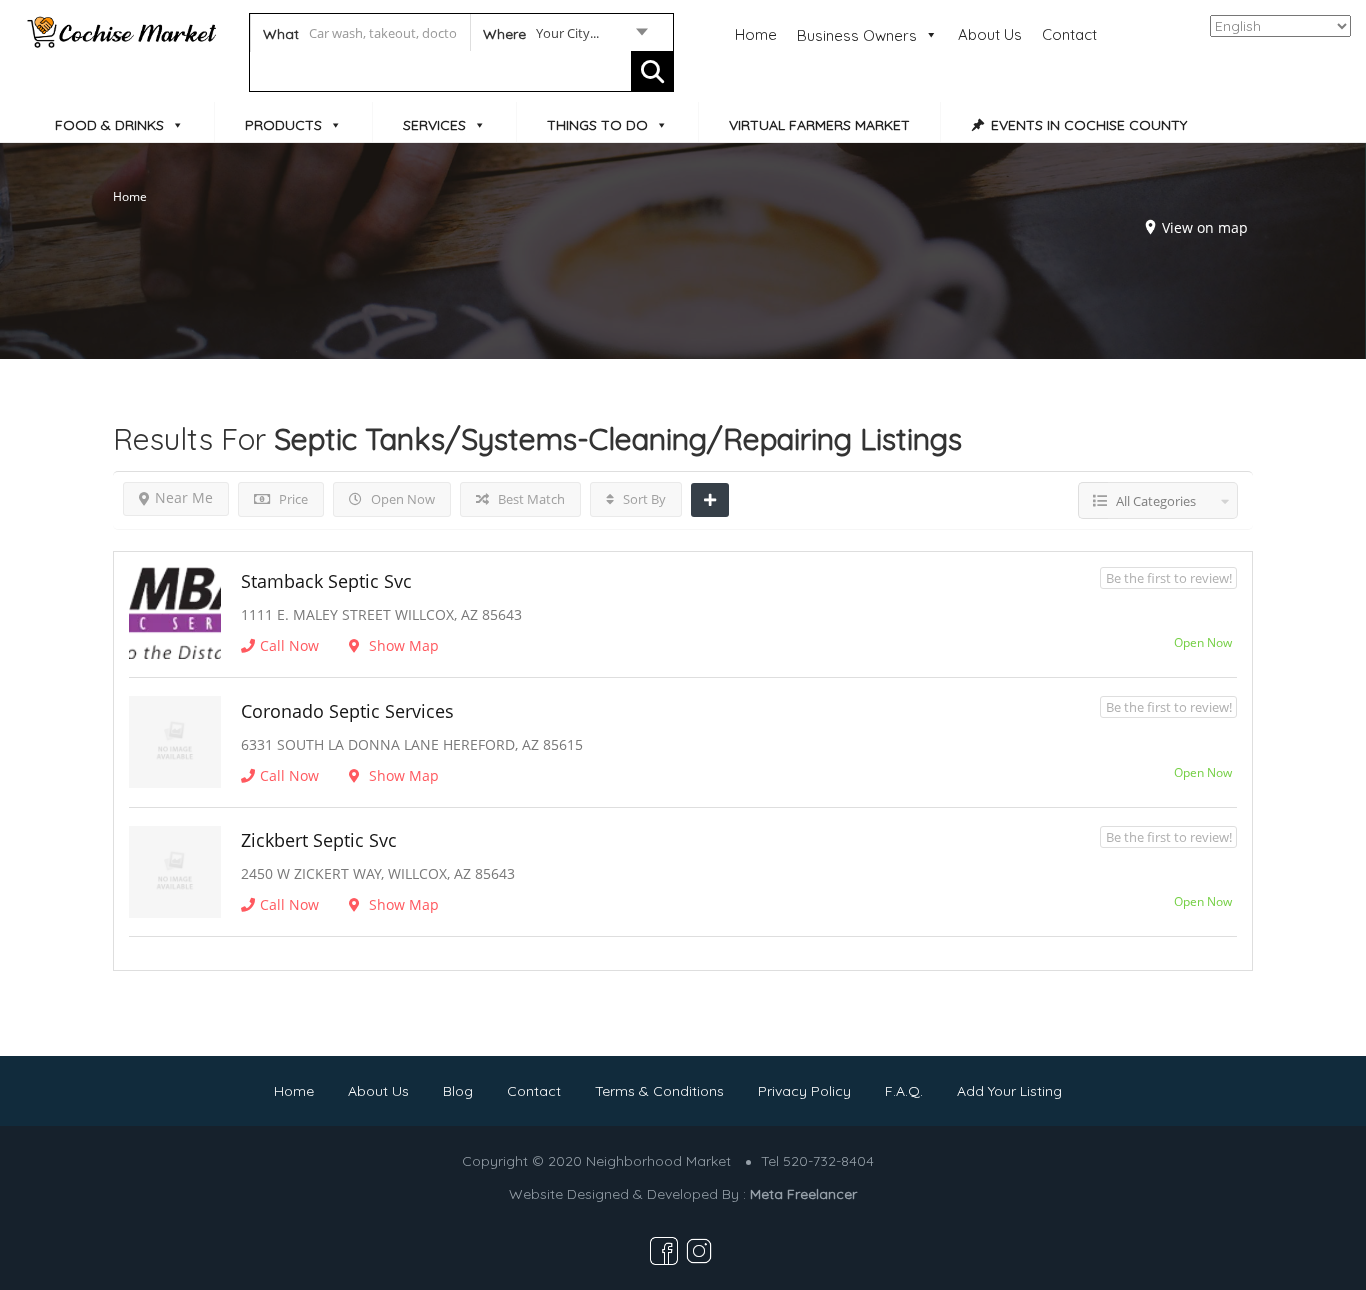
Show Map (402, 645)
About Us (990, 34)
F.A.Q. (904, 1091)
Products (283, 125)
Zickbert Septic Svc (319, 840)
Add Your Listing (1009, 1091)
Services (434, 125)
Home (756, 34)
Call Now (289, 645)
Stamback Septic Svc (326, 581)
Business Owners (857, 35)
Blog (458, 1091)
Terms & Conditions (659, 1091)
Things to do (597, 125)
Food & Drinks (109, 125)
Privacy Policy (804, 1091)
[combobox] (564, 37)
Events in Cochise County (1089, 125)
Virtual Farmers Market (819, 125)
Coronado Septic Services (347, 711)
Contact (1069, 34)
